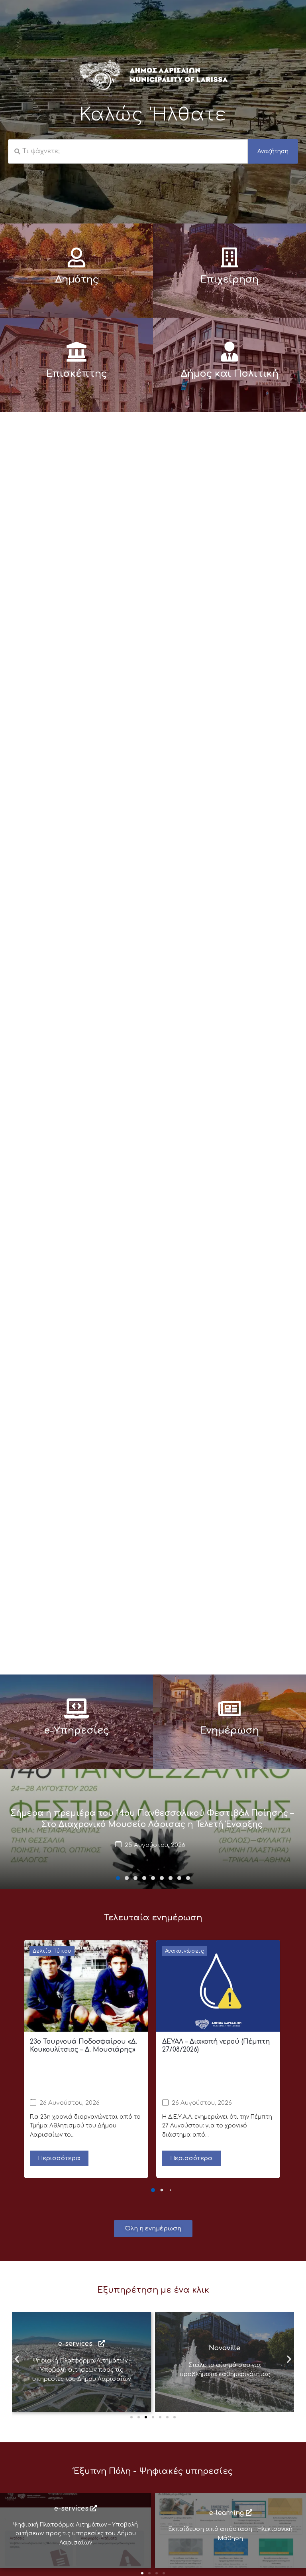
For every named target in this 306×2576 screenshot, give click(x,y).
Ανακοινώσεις (185, 1951)
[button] (118, 1878)
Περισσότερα (59, 2158)
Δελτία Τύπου (52, 1951)
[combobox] (128, 152)
